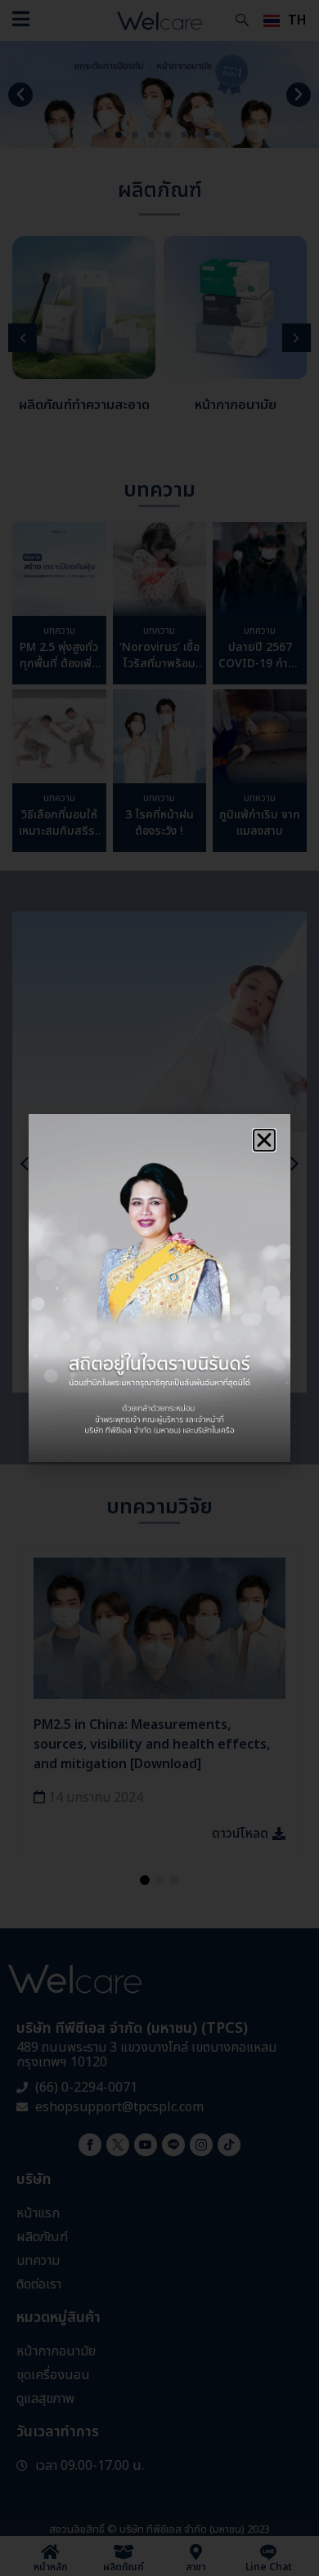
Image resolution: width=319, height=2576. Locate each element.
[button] (264, 1140)
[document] (159, 1288)
